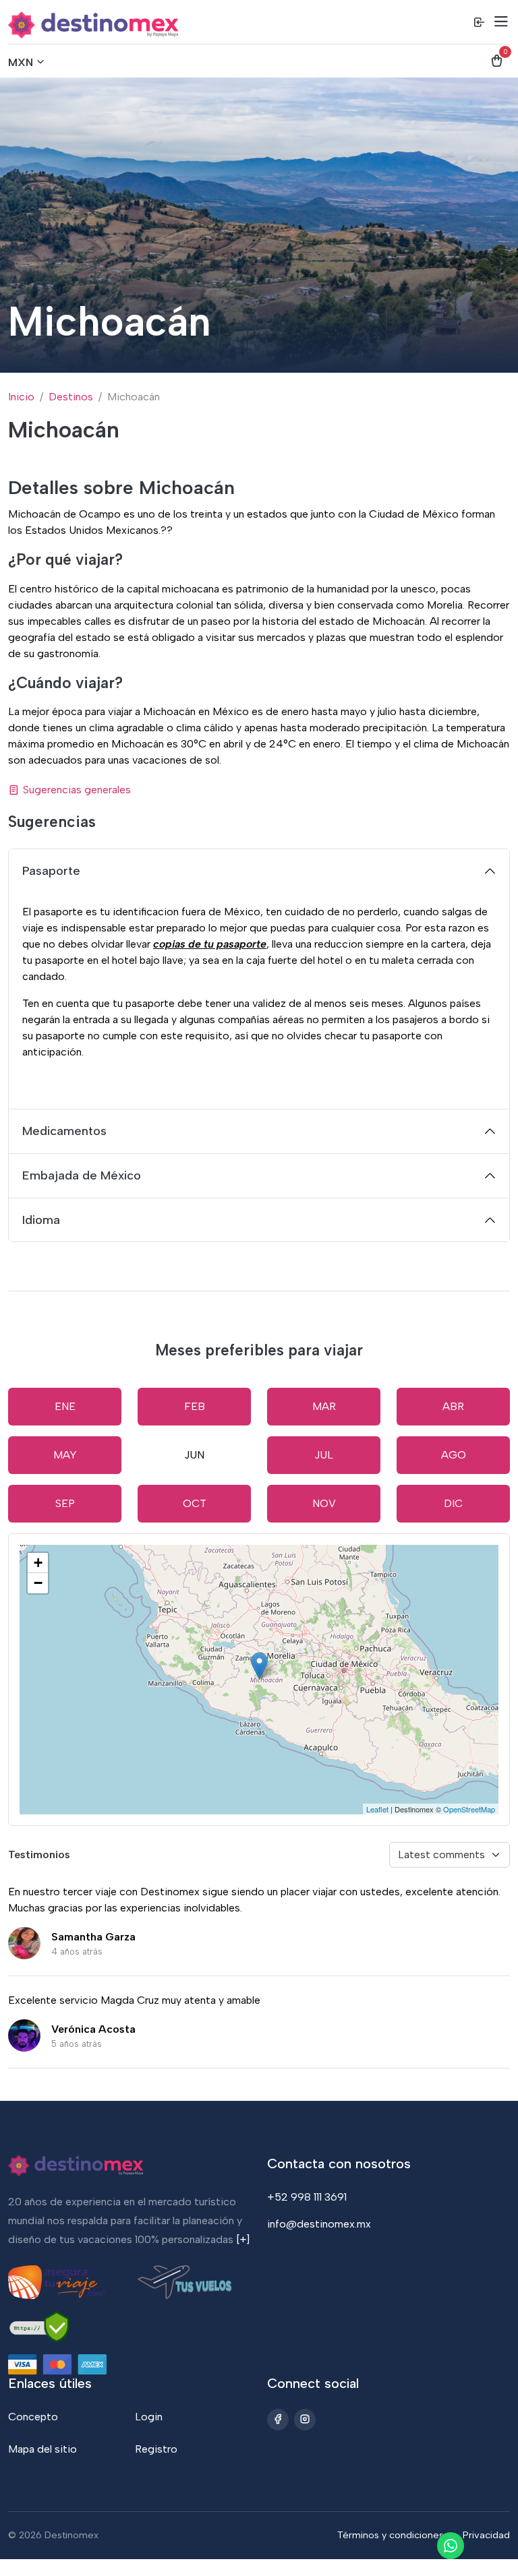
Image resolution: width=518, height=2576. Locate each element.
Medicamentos (64, 1131)
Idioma (41, 1220)
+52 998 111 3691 (307, 2197)
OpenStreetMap (469, 1809)
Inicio (21, 397)
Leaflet (377, 1809)
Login (149, 2417)
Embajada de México (82, 1175)
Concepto (33, 2417)
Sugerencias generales (77, 790)
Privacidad (486, 2535)
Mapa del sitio (42, 2449)
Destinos (71, 397)
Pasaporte (51, 871)
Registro (156, 2449)
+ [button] (38, 1563)
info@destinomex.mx (319, 2224)
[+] (243, 2239)
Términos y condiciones (391, 2535)
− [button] (38, 1583)
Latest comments (441, 1854)
